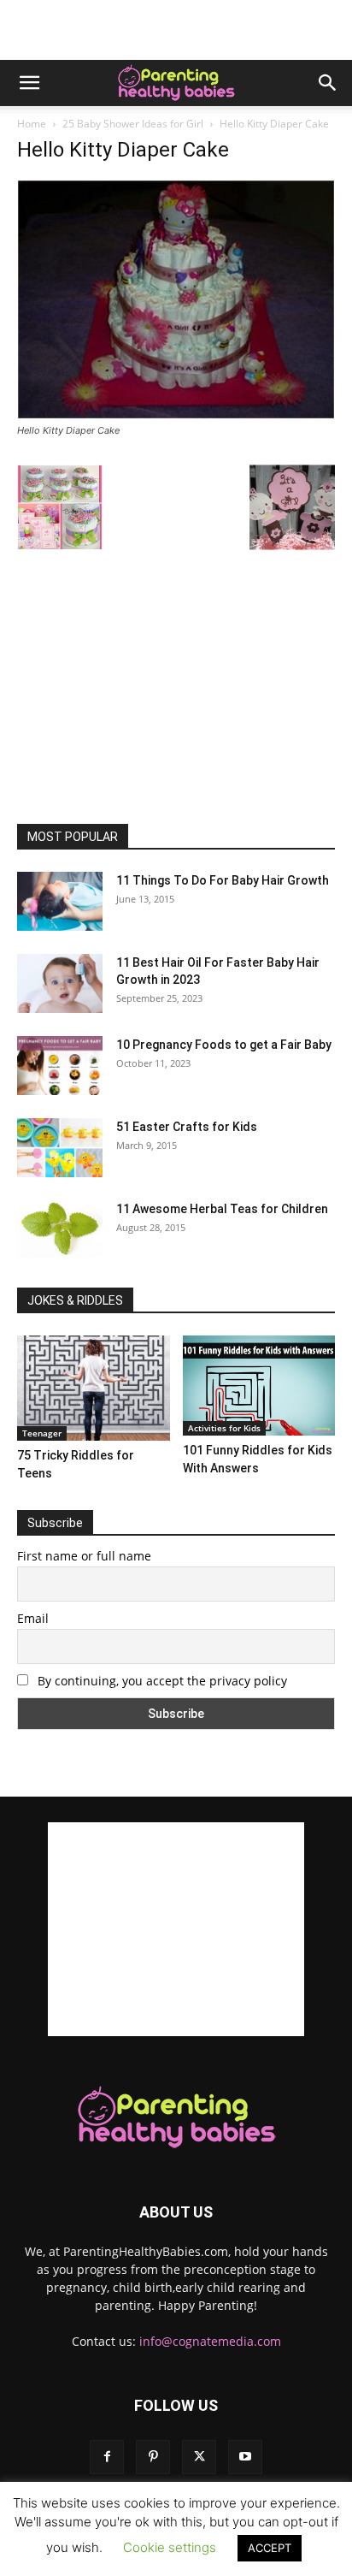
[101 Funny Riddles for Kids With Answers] (259, 1386)
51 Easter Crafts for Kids (187, 1127)
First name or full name (84, 1556)
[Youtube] (245, 2457)
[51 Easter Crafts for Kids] (60, 1148)
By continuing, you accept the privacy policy (161, 1681)
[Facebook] (107, 2457)
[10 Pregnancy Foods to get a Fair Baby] (60, 1066)
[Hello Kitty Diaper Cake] (176, 415)
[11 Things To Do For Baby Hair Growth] (60, 901)
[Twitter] (199, 2457)
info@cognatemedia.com (210, 2341)
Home (32, 124)
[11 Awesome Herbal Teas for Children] (60, 1229)
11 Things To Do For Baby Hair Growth (223, 880)
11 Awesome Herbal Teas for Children (222, 1209)
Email (33, 1618)
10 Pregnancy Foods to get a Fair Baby (224, 1045)
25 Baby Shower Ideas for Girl (133, 124)
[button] (29, 83)
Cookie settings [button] (170, 2547)
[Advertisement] (176, 30)
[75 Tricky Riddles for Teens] (94, 1388)
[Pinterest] (153, 2457)
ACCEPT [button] (270, 2548)
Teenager (42, 1433)
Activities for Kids (224, 1428)
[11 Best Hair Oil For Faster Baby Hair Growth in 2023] (60, 983)
